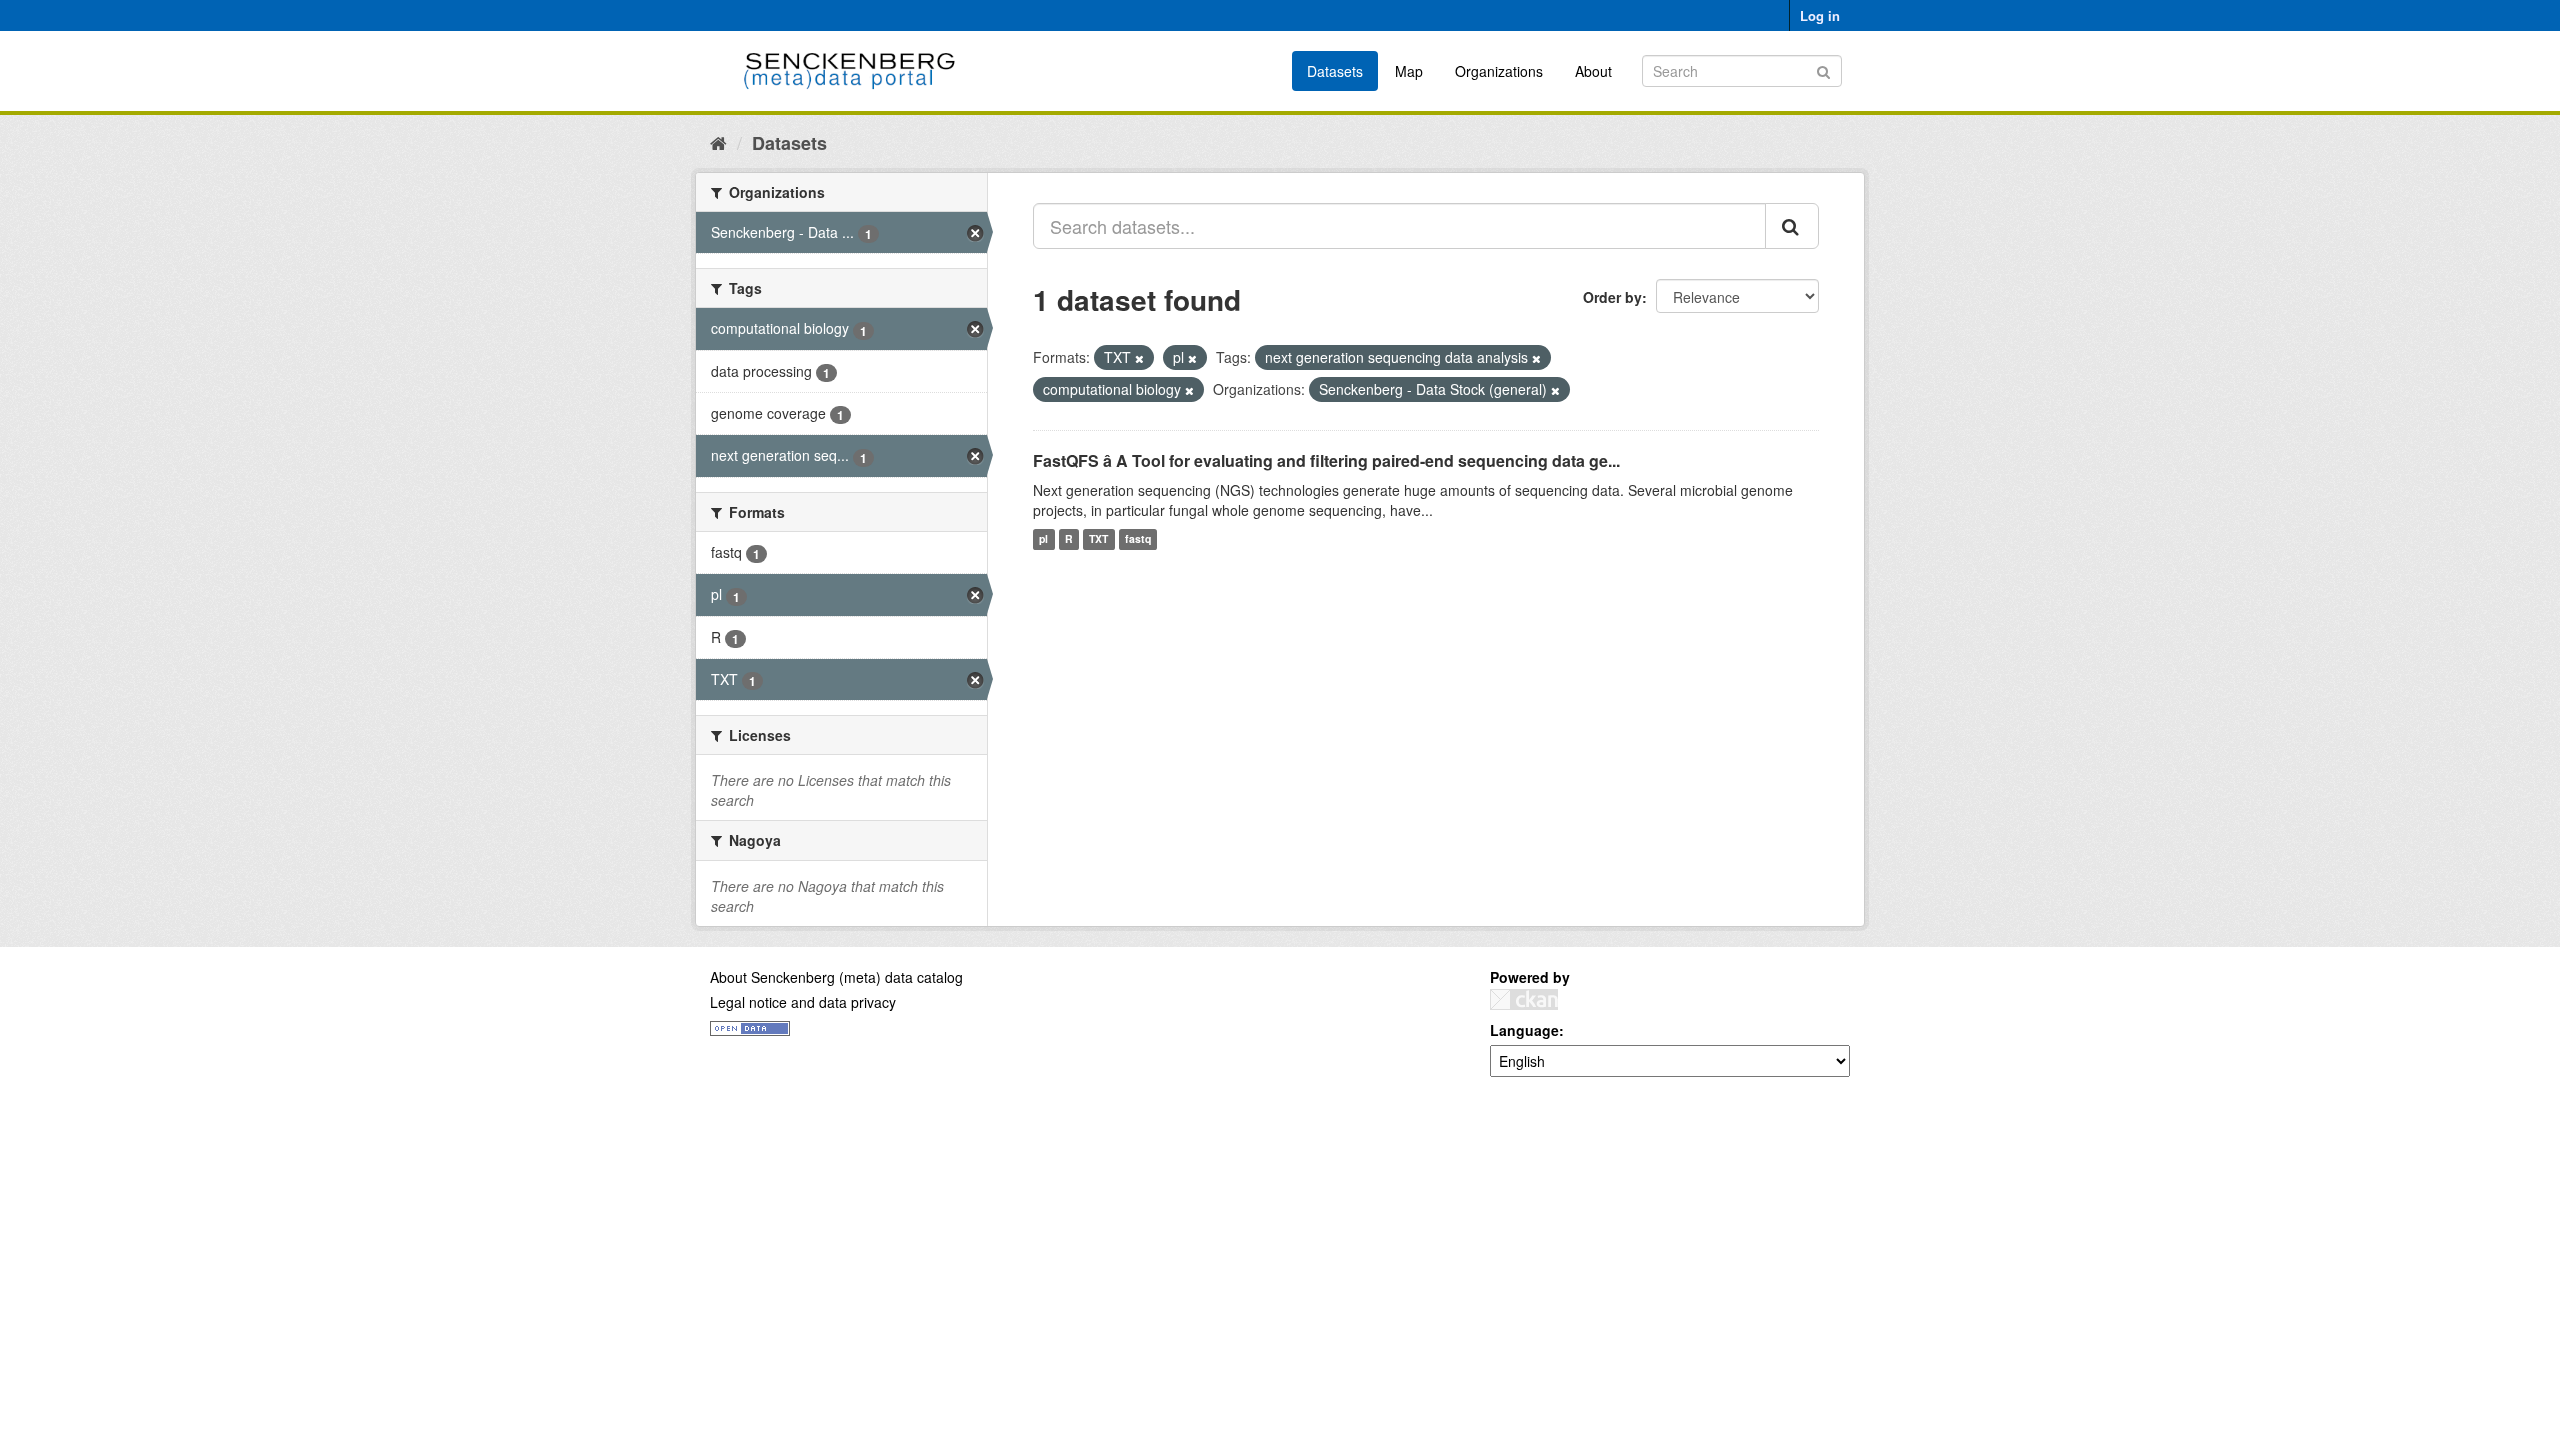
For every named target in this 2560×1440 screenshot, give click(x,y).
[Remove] (1139, 358)
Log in (1820, 15)
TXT (1098, 539)
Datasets (1335, 71)
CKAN (1524, 999)
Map (1409, 71)
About (1593, 71)
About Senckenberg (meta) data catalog (836, 977)
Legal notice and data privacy (803, 1002)
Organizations (1499, 71)
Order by (1612, 297)
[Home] (718, 142)
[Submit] (1823, 69)
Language (1524, 1030)
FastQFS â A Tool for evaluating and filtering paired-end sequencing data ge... (1326, 460)
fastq (1138, 539)
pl (1043, 539)
